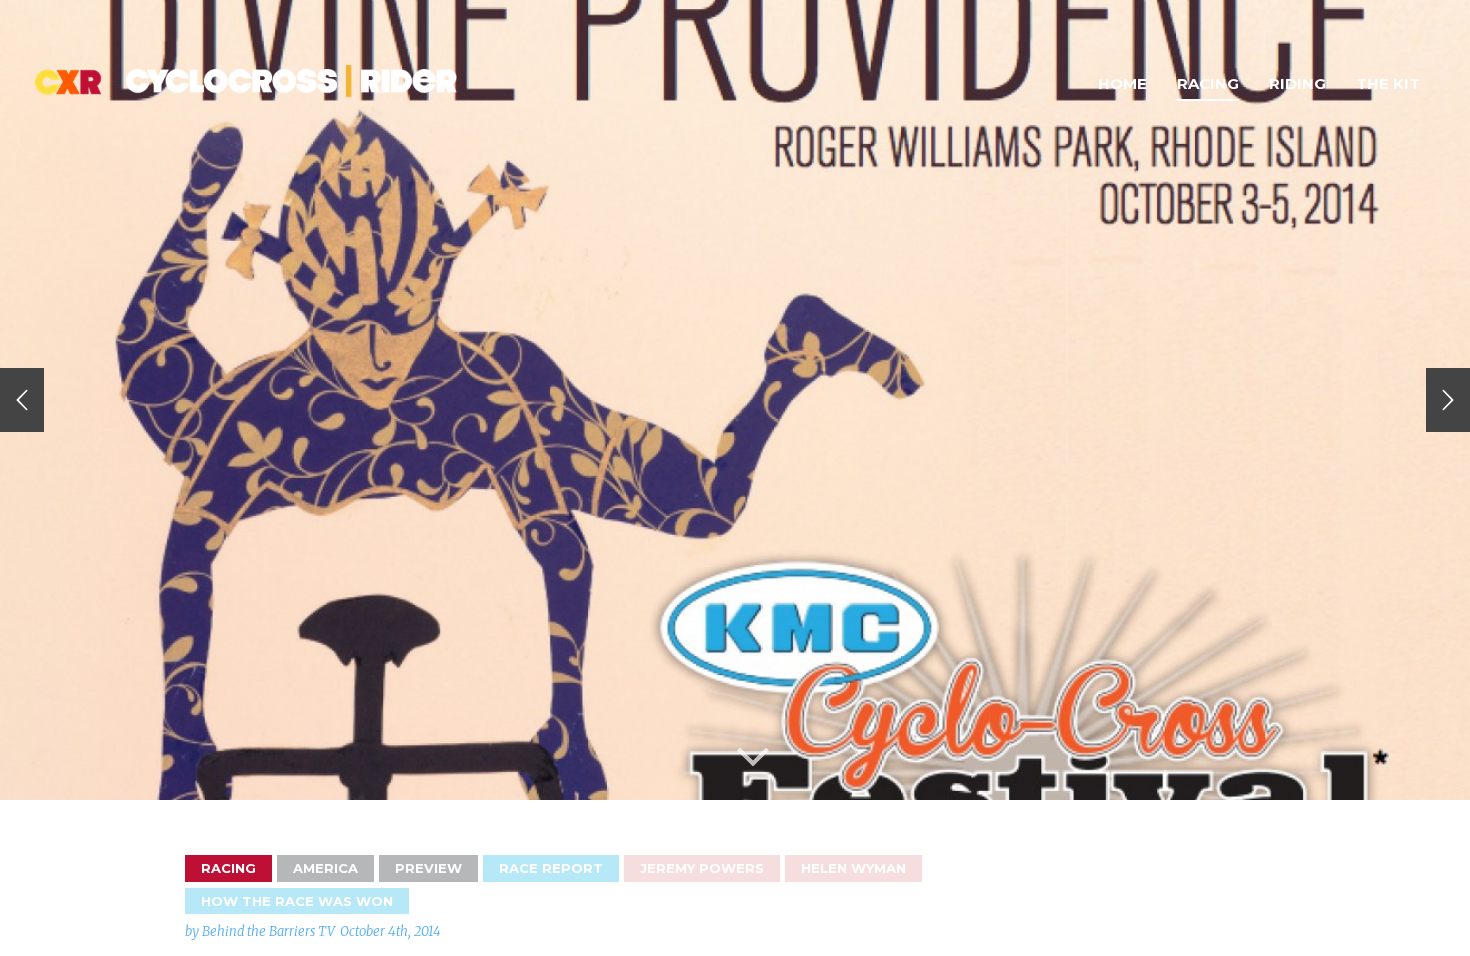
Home (1122, 83)
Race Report (551, 868)
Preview (428, 868)
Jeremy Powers (702, 868)
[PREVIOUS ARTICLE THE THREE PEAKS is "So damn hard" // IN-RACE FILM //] (22, 400)
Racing (1208, 83)
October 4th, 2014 (390, 931)
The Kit (1388, 83)
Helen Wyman (853, 868)
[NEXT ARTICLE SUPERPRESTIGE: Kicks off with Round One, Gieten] (1448, 400)
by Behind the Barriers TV (260, 931)
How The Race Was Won (297, 901)
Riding (1297, 83)
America (325, 868)
